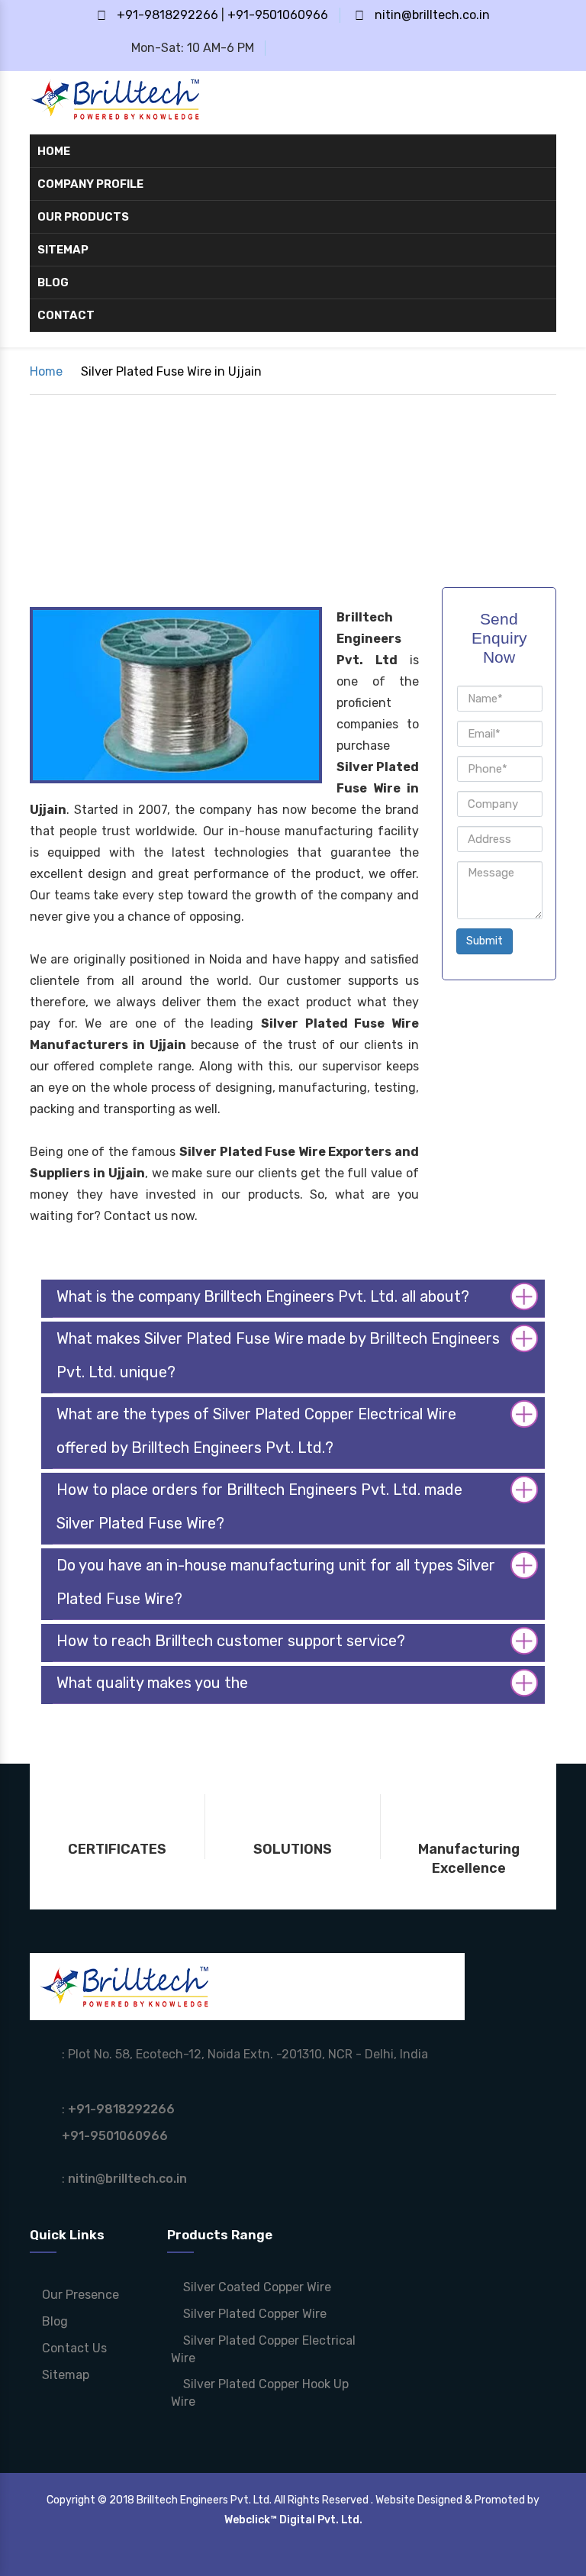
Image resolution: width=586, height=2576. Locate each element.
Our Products (84, 217)
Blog (53, 282)
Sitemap (63, 250)
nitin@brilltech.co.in (432, 15)
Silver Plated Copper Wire (253, 2314)
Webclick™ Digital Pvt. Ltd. (293, 2520)
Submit (485, 941)
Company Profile (90, 184)
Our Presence (79, 2295)
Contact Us (73, 2348)
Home (54, 151)
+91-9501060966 (278, 15)
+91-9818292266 (167, 15)
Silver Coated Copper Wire (256, 2287)
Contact (66, 315)
